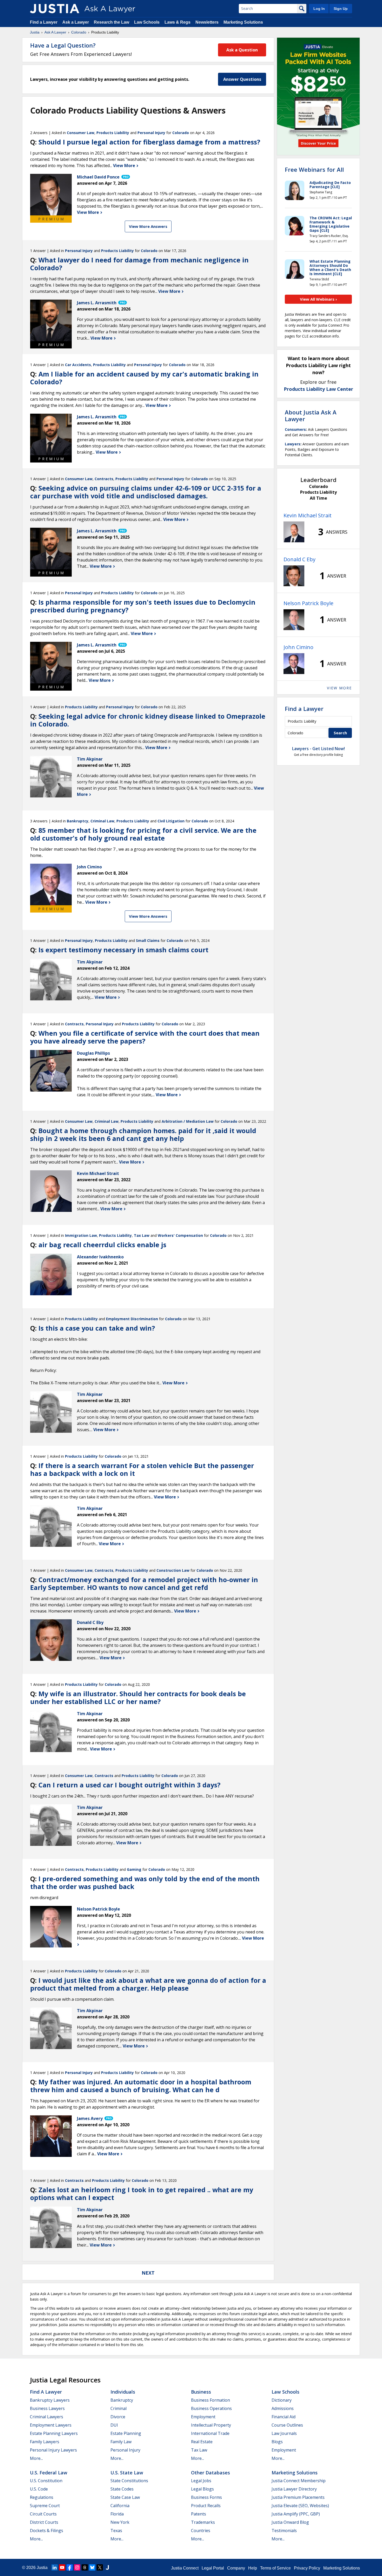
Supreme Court (45, 2506)
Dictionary (282, 2400)
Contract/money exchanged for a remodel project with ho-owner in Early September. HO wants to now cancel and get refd (144, 1583)
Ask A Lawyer (55, 32)
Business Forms (206, 2497)
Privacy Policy (307, 2568)
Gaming (134, 1869)
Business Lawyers (47, 2408)
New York (120, 2522)
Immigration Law (81, 1235)
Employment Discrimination (132, 1319)
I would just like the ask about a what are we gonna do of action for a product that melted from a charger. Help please (148, 1984)
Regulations (42, 2497)
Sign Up (341, 9)
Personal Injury (151, 133)
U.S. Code (39, 2489)
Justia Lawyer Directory (294, 2489)
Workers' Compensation (180, 1235)
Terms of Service (275, 2568)
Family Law (121, 2442)
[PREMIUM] (51, 195)
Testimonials (284, 2531)
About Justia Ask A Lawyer (311, 415)
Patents (199, 2514)
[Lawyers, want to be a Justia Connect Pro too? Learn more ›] (125, 177)
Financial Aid (284, 2417)
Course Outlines (287, 2425)
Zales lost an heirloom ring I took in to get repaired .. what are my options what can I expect (142, 2194)
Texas (116, 2531)
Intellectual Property (211, 2425)
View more (339, 688)
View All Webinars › (318, 299)
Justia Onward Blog (290, 2522)
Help (253, 2568)
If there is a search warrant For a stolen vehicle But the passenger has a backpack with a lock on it (142, 1469)
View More (125, 166)
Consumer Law (81, 133)
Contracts (104, 479)
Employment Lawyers (51, 2425)
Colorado (79, 32)
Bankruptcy (78, 821)
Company (236, 2568)
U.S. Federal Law (49, 2473)
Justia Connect (185, 2568)
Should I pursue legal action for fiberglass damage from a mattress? (149, 142)
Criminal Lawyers (47, 2417)
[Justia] (55, 9)
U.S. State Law (127, 2473)
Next (148, 2273)
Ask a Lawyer (76, 22)
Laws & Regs (177, 22)
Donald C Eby (299, 559)
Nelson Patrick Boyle (308, 603)
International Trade (210, 2433)
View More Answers (148, 226)
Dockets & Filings (47, 2531)
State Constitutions (129, 2481)
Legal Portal (213, 2568)
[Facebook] (70, 2567)
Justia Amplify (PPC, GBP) (296, 2514)
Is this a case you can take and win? (97, 1328)
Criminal (118, 2408)
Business (201, 2392)
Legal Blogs (202, 2489)
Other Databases (210, 2473)
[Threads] (85, 2567)
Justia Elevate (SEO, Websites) (300, 2506)
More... (36, 2458)
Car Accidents (78, 365)
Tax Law (142, 1235)
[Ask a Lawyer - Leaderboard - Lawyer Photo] (294, 532)
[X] (100, 2567)
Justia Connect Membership (299, 2481)
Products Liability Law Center (318, 389)
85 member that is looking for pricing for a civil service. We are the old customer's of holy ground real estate (143, 834)
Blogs (277, 2442)
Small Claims (148, 940)
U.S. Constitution (46, 2481)
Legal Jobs (201, 2481)
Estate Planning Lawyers (54, 2433)
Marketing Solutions (243, 22)
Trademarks (203, 2522)
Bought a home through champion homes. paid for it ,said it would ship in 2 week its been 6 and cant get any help (143, 1134)
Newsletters (207, 22)
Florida (117, 2514)
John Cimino (298, 647)
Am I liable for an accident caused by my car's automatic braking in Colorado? (144, 378)
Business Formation (210, 2400)
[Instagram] (77, 2567)
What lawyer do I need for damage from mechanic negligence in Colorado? (139, 264)
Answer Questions (242, 79)
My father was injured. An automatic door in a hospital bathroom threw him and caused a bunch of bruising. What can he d (141, 2086)
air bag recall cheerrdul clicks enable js (102, 1245)
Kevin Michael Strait (308, 515)
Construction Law (173, 1570)
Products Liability (113, 133)
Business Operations (211, 2408)
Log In (319, 9)
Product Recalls (206, 2506)
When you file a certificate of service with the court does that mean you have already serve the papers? (145, 1037)
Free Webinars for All (314, 169)
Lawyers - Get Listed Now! (318, 749)
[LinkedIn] (55, 2567)
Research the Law (111, 22)
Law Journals (284, 2433)
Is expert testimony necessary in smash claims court (123, 950)
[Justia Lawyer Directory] (107, 2567)
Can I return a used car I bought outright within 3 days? (129, 1785)
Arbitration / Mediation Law (188, 1121)
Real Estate (202, 2442)
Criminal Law (102, 821)
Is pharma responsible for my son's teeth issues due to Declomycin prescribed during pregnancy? (143, 606)
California (120, 2506)
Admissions (283, 2408)
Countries (201, 2531)
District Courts (44, 2522)
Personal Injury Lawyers (53, 2450)
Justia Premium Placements (298, 2497)
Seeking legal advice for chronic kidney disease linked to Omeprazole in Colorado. (148, 720)
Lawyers (293, 444)
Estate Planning (126, 2433)
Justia (35, 32)
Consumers (295, 429)
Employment (203, 2417)
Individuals (123, 2392)
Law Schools (147, 22)
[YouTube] (62, 2567)
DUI (114, 2425)
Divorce (118, 2417)
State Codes (122, 2489)
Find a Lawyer (44, 22)
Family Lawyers (45, 2442)
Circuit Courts (43, 2514)
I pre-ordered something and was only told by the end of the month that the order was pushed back (145, 1883)
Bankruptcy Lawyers (50, 2400)
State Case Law (125, 2497)
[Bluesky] (92, 2567)
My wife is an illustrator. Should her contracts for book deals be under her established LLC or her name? (138, 1697)
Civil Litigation (171, 821)
